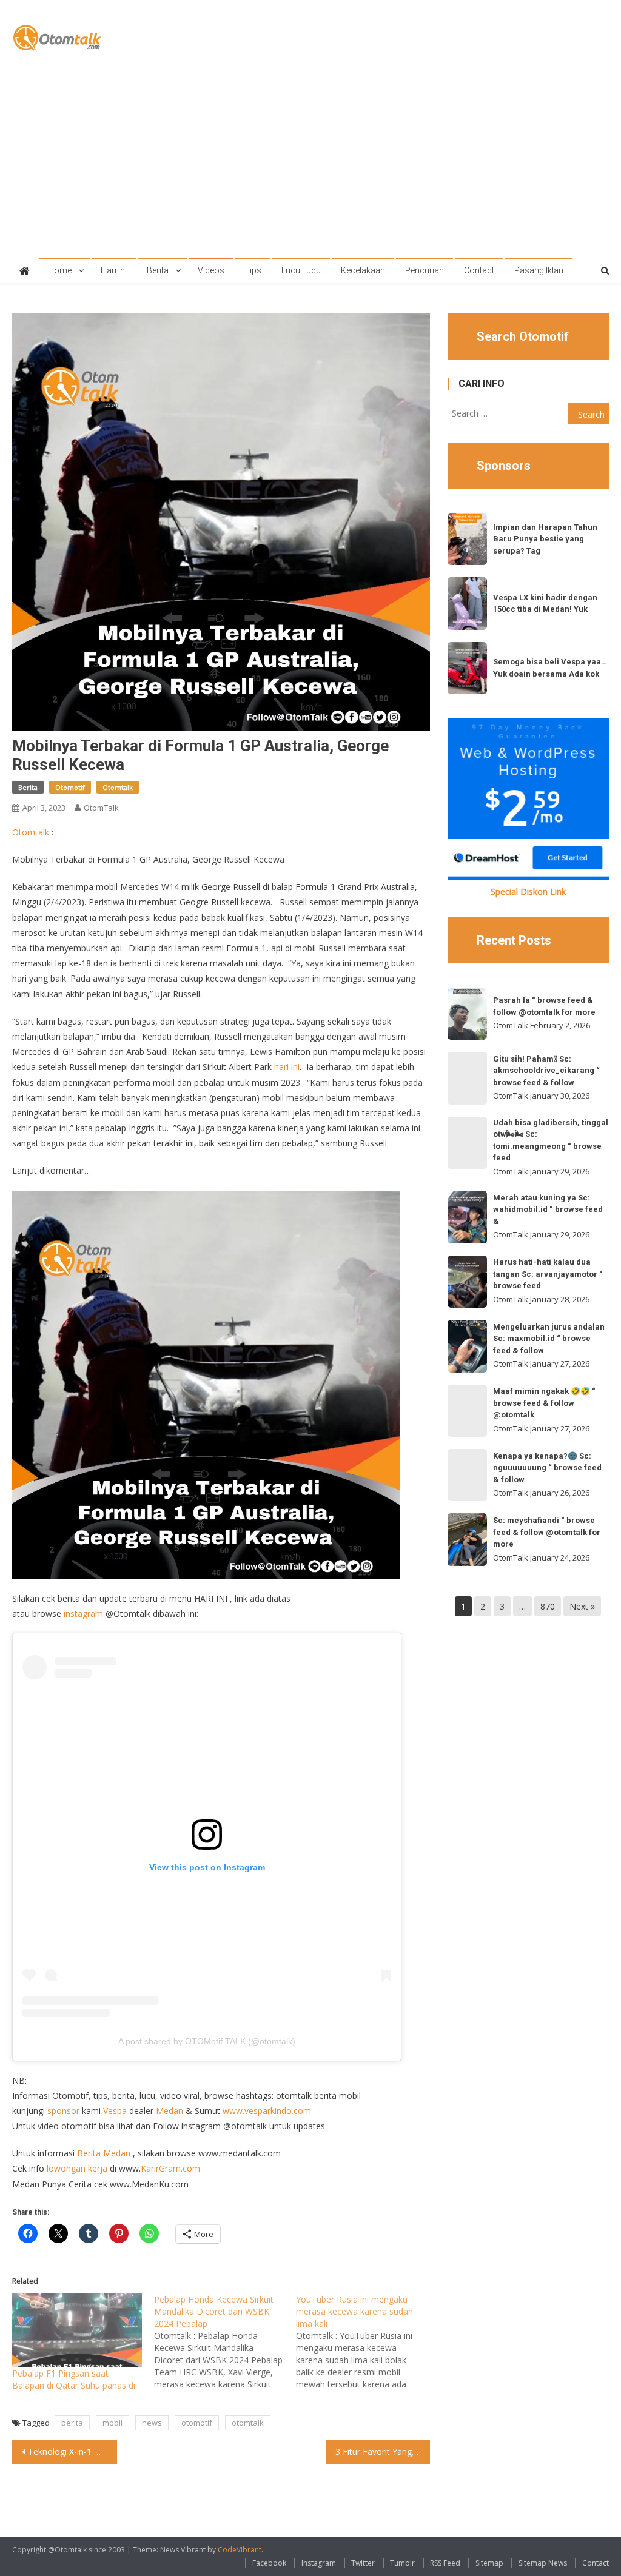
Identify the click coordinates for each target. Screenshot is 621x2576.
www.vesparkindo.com (267, 2111)
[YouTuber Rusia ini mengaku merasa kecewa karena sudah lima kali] (367, 2342)
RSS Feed (445, 2563)
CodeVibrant (240, 2550)
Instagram (319, 2563)
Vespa (115, 2111)
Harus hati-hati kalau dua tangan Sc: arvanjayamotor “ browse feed (548, 1274)
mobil (112, 2423)
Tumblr (402, 2563)
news (152, 2423)
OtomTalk (101, 808)
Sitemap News (543, 2563)
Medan (170, 2111)
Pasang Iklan (539, 270)
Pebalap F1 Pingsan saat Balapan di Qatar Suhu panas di (74, 2379)
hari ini (287, 1067)
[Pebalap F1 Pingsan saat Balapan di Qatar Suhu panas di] (77, 2330)
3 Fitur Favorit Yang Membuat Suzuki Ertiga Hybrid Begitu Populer (383, 2451)
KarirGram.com (170, 2168)
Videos (211, 270)
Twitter (363, 2563)
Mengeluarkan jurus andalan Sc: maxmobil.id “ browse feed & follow (549, 1339)
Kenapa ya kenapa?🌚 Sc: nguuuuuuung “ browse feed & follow (547, 1468)
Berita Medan (104, 2153)
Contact (479, 270)
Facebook (269, 2563)
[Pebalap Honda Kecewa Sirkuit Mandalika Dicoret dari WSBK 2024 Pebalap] (225, 2342)
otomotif (197, 2423)
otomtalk (248, 2423)
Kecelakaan (363, 270)
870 (548, 1606)
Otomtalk (118, 787)
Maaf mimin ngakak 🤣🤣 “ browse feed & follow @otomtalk (544, 1403)
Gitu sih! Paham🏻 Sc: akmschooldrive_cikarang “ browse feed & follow (546, 1071)
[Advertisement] (311, 167)
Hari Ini (114, 270)
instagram (83, 1614)
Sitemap (489, 2563)
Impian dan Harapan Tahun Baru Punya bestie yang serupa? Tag (545, 539)
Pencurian (425, 270)
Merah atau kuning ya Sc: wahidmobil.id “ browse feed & (548, 1209)
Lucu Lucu (301, 270)
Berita (158, 270)
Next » (582, 1606)
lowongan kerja (77, 2168)
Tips (253, 270)
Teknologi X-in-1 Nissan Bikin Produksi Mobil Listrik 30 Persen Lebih (72, 2451)
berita (72, 2423)
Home (60, 270)
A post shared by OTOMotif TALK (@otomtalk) (207, 2041)
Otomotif (70, 787)
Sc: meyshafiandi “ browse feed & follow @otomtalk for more (547, 1532)
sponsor (63, 2111)
